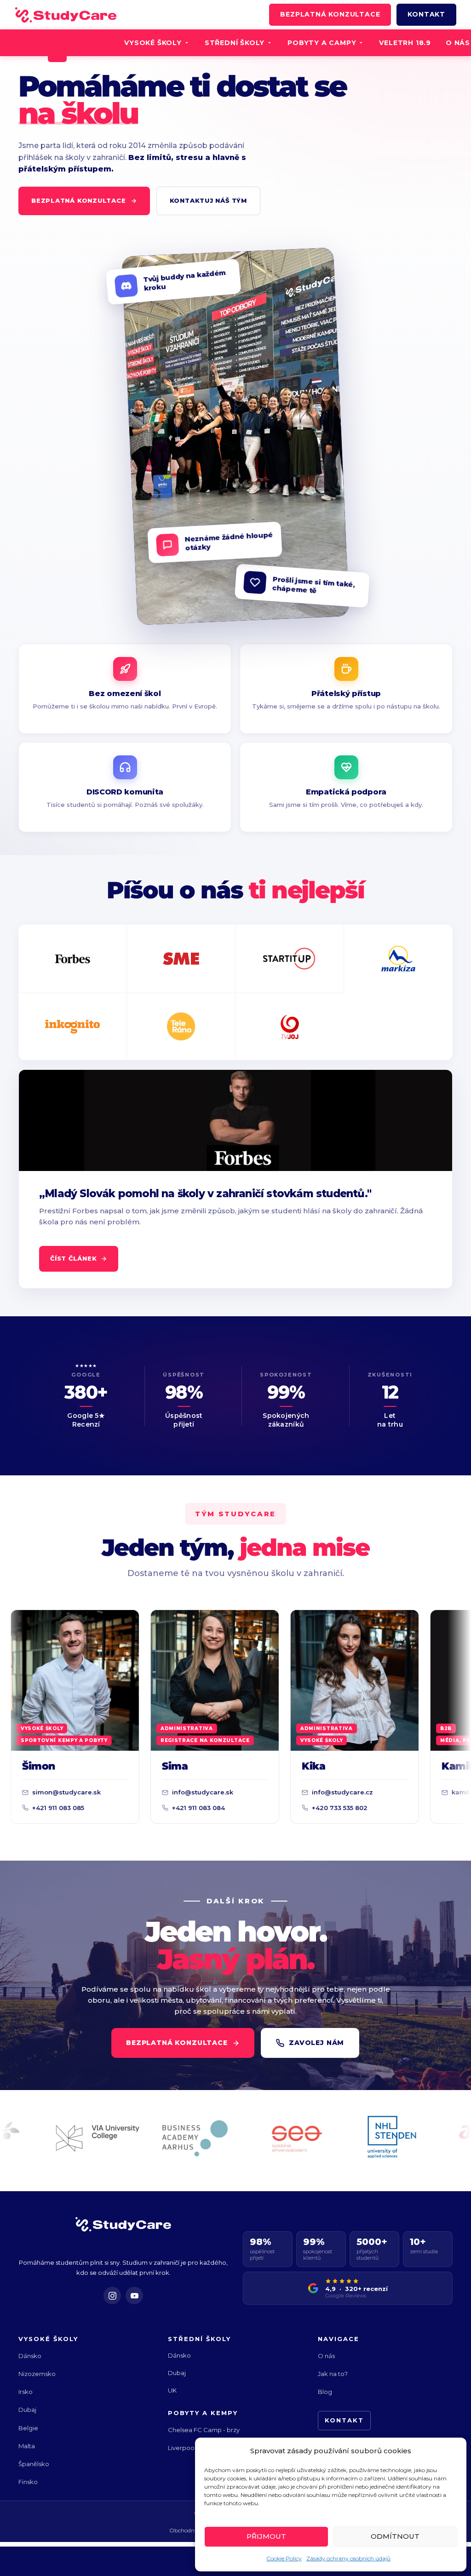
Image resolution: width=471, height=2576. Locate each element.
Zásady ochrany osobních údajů (348, 2558)
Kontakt (426, 14)
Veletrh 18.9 (405, 43)
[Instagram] (112, 2296)
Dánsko (30, 2356)
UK (172, 2390)
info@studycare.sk (144, 1792)
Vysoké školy (153, 43)
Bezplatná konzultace (330, 14)
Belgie (28, 2428)
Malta (27, 2446)
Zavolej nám (316, 2043)
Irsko (26, 2392)
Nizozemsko (37, 2374)
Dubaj (27, 2410)
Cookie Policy (284, 2558)
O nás (326, 2356)
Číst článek (74, 1258)
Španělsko (34, 2464)
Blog (325, 2392)
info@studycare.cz (284, 1792)
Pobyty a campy (322, 43)
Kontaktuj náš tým (208, 200)
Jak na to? (333, 2374)
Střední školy (235, 43)
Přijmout (266, 2536)
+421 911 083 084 (140, 1808)
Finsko (28, 2482)
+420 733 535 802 (281, 1808)
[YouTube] (134, 2296)
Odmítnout (395, 2536)
